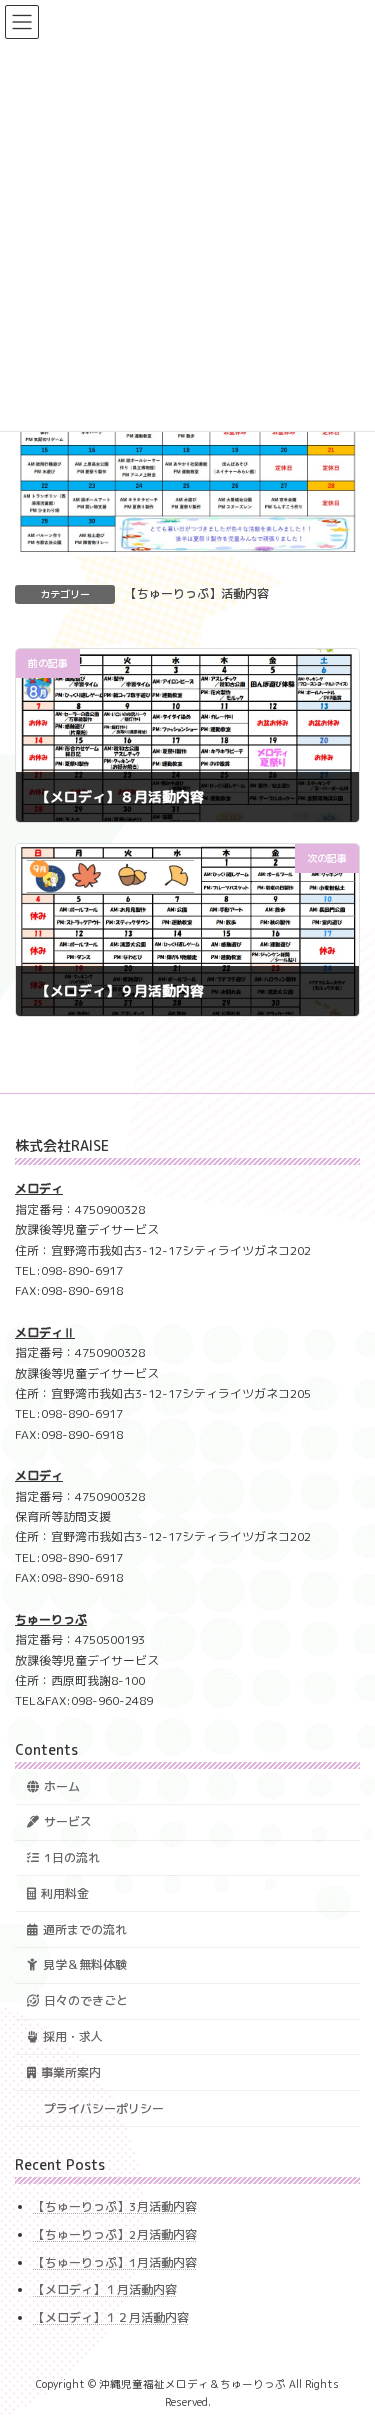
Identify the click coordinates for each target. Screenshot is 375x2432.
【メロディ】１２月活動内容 (111, 2316)
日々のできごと (86, 2000)
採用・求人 (73, 2036)
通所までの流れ (85, 1928)
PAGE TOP (346, 2340)
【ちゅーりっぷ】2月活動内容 (115, 2234)
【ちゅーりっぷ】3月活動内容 (115, 2206)
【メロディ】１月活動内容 (105, 2289)
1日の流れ (72, 1857)
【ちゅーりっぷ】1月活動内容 (115, 2261)
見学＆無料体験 (85, 1964)
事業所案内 (71, 2071)
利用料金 (65, 1893)
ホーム (62, 1785)
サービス (68, 1821)
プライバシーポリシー (104, 2107)
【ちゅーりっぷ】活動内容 (197, 593)
